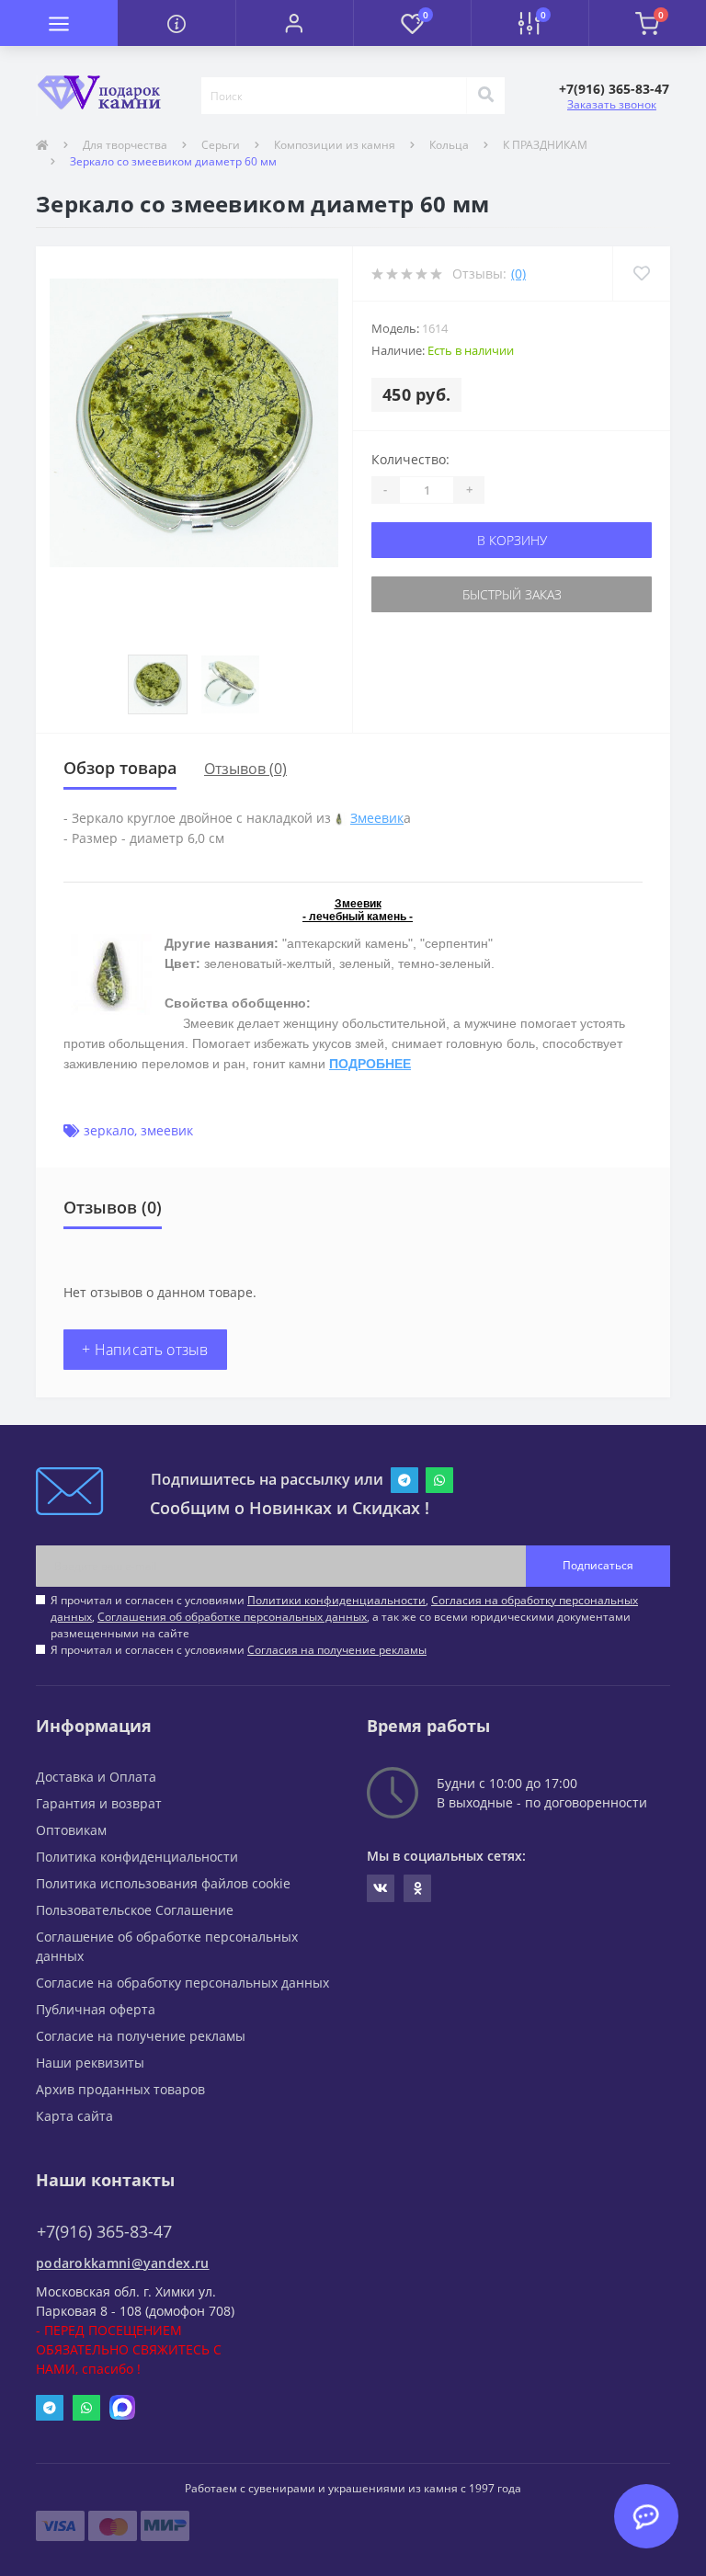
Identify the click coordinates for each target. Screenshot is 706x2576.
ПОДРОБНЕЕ (370, 1064)
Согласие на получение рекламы (141, 2036)
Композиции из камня (335, 145)
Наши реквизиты (90, 2063)
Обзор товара (120, 768)
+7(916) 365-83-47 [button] (104, 2232)
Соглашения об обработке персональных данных (232, 1617)
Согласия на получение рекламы (337, 1650)
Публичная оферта (96, 2009)
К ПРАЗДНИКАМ (545, 145)
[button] (294, 23)
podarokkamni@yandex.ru (123, 2263)
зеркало (109, 1130)
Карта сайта (74, 2116)
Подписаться (598, 1565)
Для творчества (125, 145)
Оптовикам (71, 1830)
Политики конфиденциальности (336, 1600)
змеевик (167, 1130)
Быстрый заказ (512, 594)
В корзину (512, 540)
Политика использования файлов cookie (163, 1883)
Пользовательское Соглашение (135, 1910)
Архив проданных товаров (120, 2089)
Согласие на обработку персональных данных (182, 1983)
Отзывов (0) (245, 769)
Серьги (221, 145)
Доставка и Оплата (96, 1777)
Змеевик (377, 818)
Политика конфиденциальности (137, 1857)
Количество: (410, 459)
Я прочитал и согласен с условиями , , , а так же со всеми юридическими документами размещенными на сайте (344, 1617)
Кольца (449, 145)
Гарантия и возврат (99, 1803)
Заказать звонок (612, 104)
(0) (518, 274)
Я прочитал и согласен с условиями (239, 1650)
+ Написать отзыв (145, 1350)
